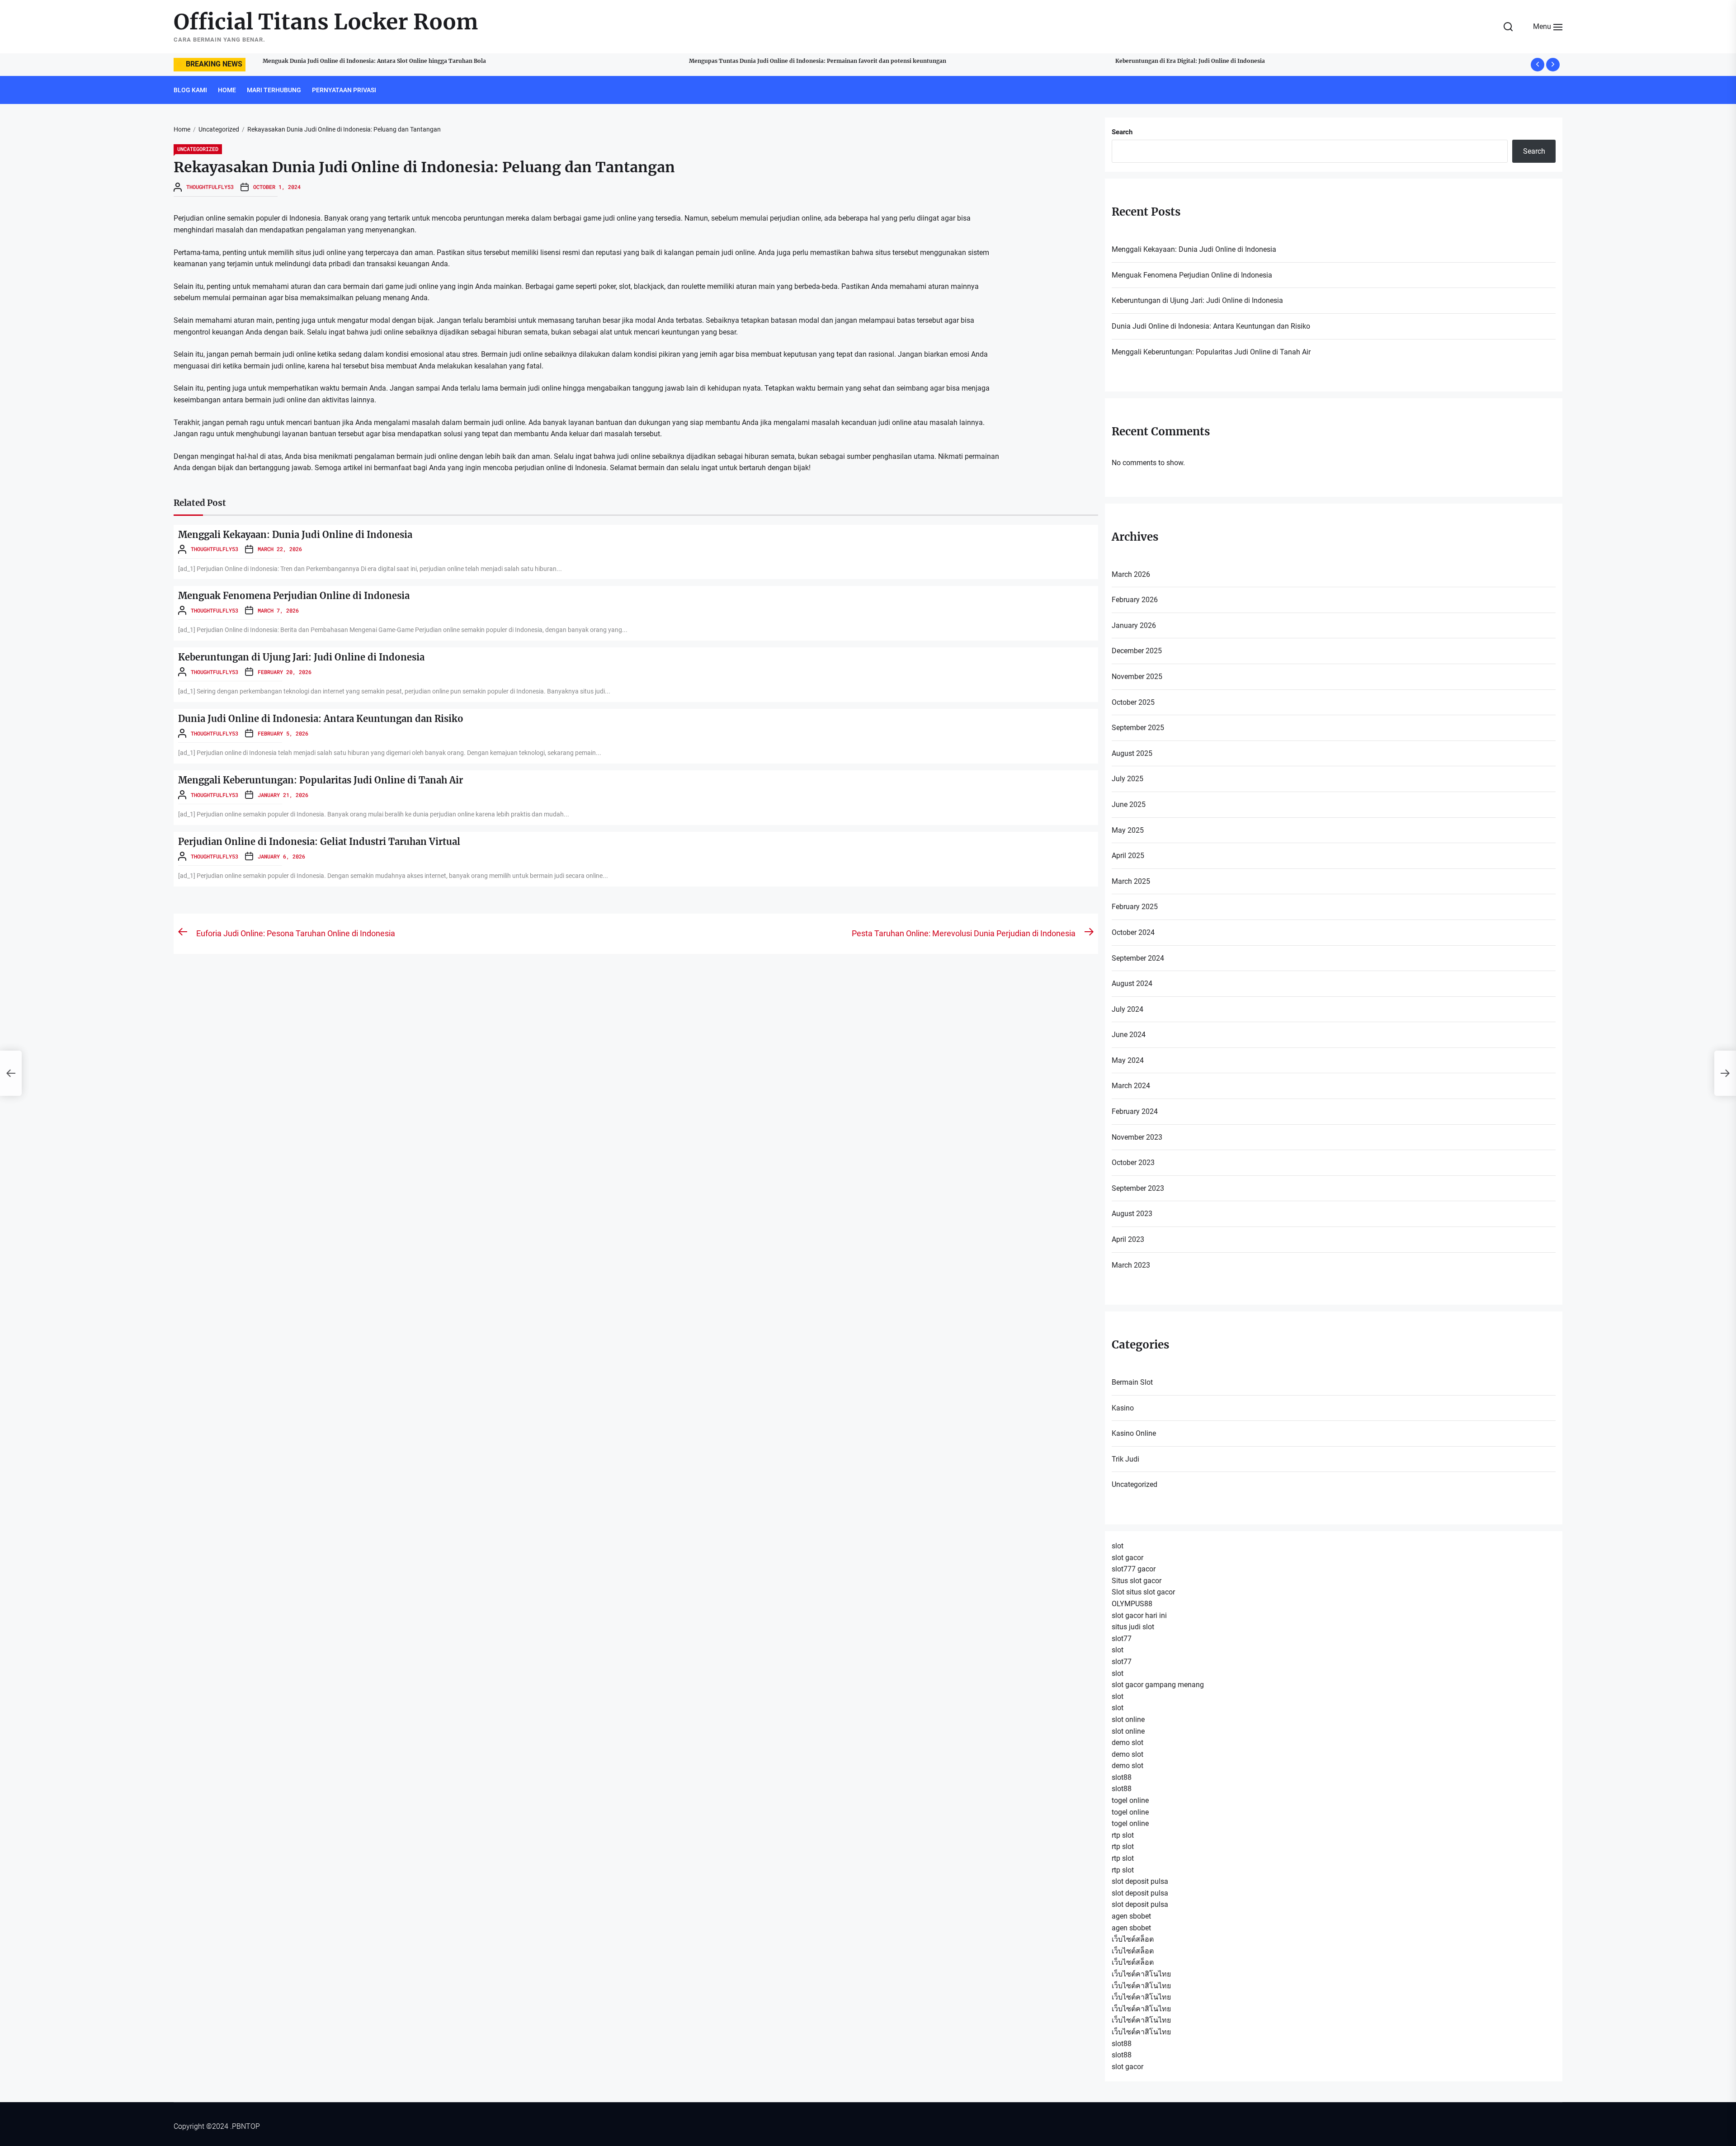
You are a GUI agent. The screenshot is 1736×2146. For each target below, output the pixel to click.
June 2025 (1129, 804)
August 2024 (1132, 983)
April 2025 (1128, 856)
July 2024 (1127, 1009)
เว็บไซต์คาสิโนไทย (1141, 1974)
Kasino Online (1134, 1433)
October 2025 (1133, 702)
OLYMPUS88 (1132, 1604)
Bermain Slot (1132, 1382)
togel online (1130, 1800)
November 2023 (1137, 1137)
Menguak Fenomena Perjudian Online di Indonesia (294, 596)
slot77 (1122, 1639)
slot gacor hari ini (1139, 1615)
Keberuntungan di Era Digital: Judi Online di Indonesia (753, 61)
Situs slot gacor (1137, 1581)
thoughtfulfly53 (210, 187)
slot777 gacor (1134, 1569)
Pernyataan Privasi (344, 90)
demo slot (1127, 1743)
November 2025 (1137, 677)
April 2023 (1128, 1239)
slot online (1128, 1719)
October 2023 (1133, 1163)
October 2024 (1133, 932)
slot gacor (1127, 1558)
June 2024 (1129, 1035)
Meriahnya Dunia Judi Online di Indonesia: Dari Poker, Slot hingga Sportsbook (1213, 61)
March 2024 (1131, 1086)
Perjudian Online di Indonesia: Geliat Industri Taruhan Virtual (319, 842)
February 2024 (1135, 1111)
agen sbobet (1131, 1916)
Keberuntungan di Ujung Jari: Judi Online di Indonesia (301, 657)
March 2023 (1131, 1265)
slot (1118, 1546)
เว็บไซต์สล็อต (1133, 1939)
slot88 (1122, 1777)
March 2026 (1131, 574)
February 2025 (1135, 907)
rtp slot (1123, 1835)
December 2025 (1137, 651)
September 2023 (1138, 1188)
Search (1122, 132)
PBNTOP (246, 2126)
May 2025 (1128, 830)
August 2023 (1132, 1214)
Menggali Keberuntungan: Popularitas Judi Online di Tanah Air (321, 780)
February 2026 (1135, 600)
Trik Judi (1125, 1459)
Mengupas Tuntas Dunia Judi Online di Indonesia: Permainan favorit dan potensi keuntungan (381, 61)
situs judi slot (1133, 1627)
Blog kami (190, 90)
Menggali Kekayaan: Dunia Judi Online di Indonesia (295, 535)
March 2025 (1131, 881)
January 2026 (1134, 625)
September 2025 (1138, 728)
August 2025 (1132, 753)
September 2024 (1138, 958)
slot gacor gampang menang (1158, 1685)
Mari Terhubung (274, 90)
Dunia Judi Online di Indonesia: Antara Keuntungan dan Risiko (321, 719)
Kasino (1123, 1408)
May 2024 (1128, 1060)
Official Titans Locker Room (326, 22)
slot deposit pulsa (1140, 1881)
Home (227, 90)
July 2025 (1127, 779)
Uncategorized (198, 149)
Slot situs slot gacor (1143, 1592)
